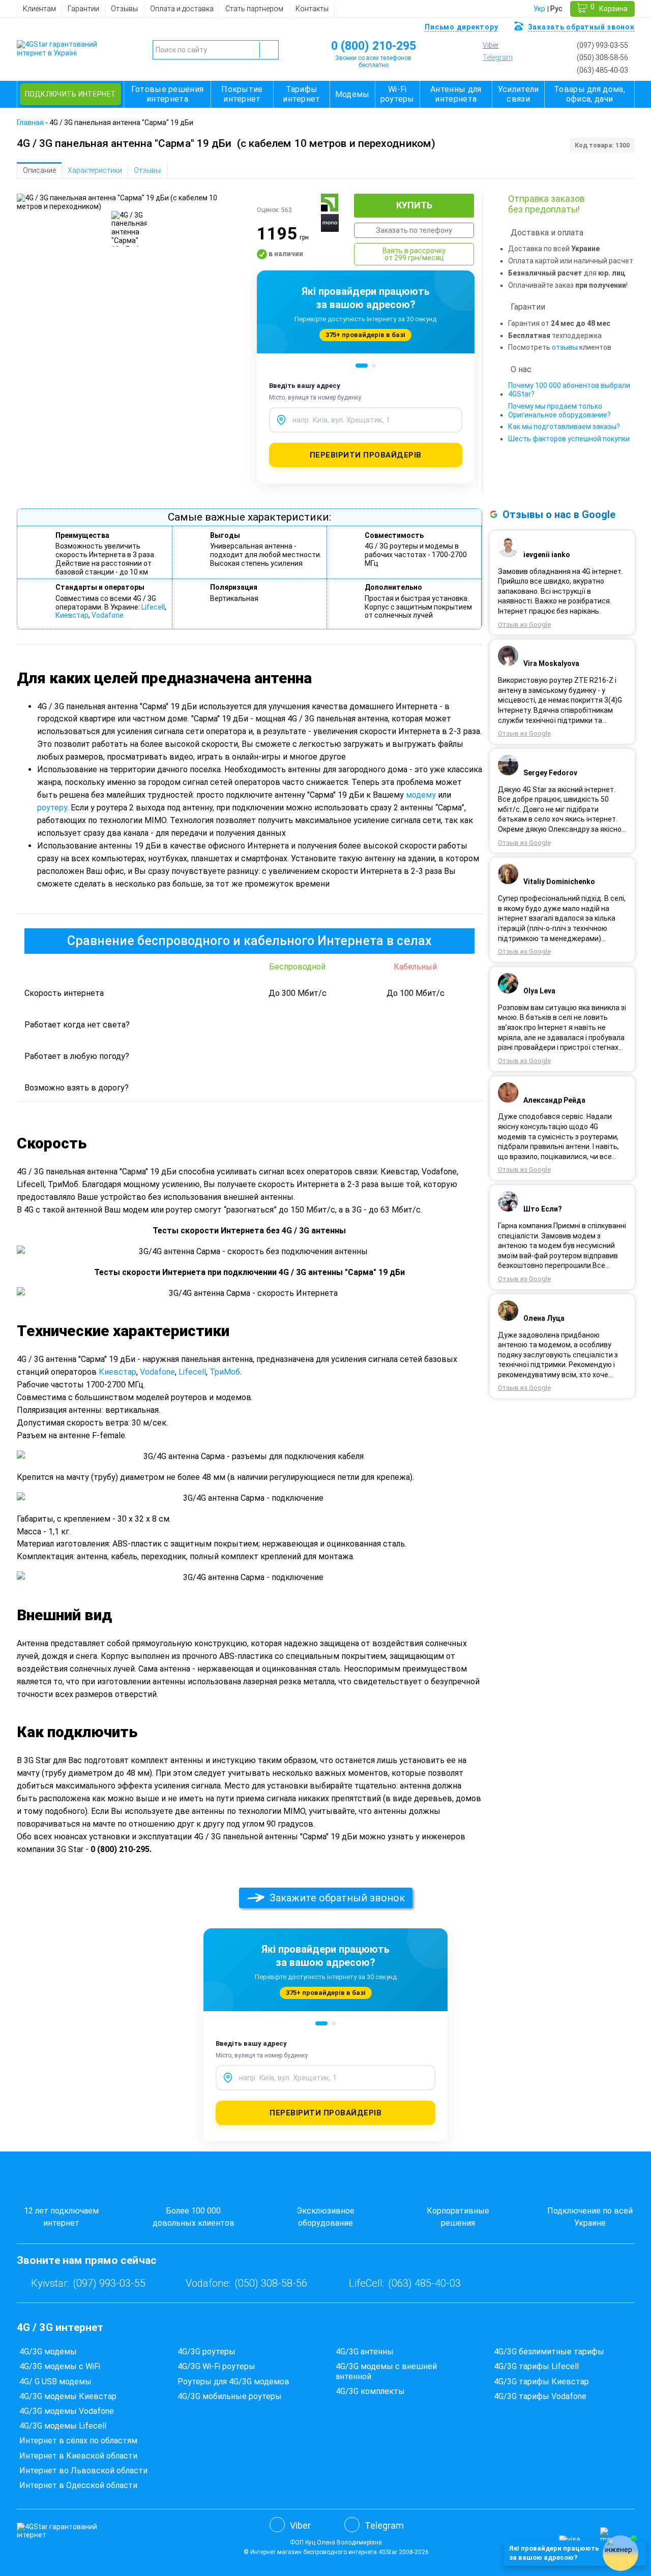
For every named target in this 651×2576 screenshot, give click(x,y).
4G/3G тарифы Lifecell (536, 2366)
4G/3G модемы (48, 2352)
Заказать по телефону (414, 230)
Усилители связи (519, 94)
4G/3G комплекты (370, 2391)
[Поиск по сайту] (269, 50)
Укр (539, 9)
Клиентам (39, 9)
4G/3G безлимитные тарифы (549, 2352)
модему (421, 795)
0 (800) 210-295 (374, 46)
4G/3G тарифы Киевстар (541, 2382)
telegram (498, 57)
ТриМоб (225, 1372)
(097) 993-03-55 (602, 45)
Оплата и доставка (182, 9)
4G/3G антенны (365, 2352)
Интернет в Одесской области (78, 2485)
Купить (414, 205)
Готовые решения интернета (168, 94)
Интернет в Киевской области (78, 2456)
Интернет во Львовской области (83, 2471)
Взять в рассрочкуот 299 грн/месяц (414, 254)
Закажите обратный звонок (337, 1898)
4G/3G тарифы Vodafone (540, 2396)
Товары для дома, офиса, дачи (589, 94)
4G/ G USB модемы (55, 2382)
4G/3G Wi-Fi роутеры (216, 2366)
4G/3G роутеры (206, 2352)
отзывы (565, 347)
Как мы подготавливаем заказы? (564, 427)
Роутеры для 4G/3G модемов (233, 2382)
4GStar (388, 2552)
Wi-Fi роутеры (397, 94)
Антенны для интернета (456, 94)
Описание (39, 170)
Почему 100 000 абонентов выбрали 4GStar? (569, 390)
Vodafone (108, 615)
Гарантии (83, 9)
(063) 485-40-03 (602, 70)
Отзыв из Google (524, 625)
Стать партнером (254, 9)
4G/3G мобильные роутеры (230, 2396)
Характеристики (95, 170)
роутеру (52, 808)
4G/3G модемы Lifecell (63, 2426)
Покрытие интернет (242, 94)
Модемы (352, 94)
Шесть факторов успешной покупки (569, 439)
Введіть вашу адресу (305, 386)
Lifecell (153, 607)
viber (491, 45)
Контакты (312, 9)
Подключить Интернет (71, 94)
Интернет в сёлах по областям (78, 2441)
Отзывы (124, 9)
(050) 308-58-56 (602, 57)
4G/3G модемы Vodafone (67, 2411)
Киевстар (72, 615)
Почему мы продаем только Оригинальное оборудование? (559, 411)
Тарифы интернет (301, 94)
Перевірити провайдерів (366, 455)
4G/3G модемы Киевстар (68, 2396)
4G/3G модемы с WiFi (60, 2366)
